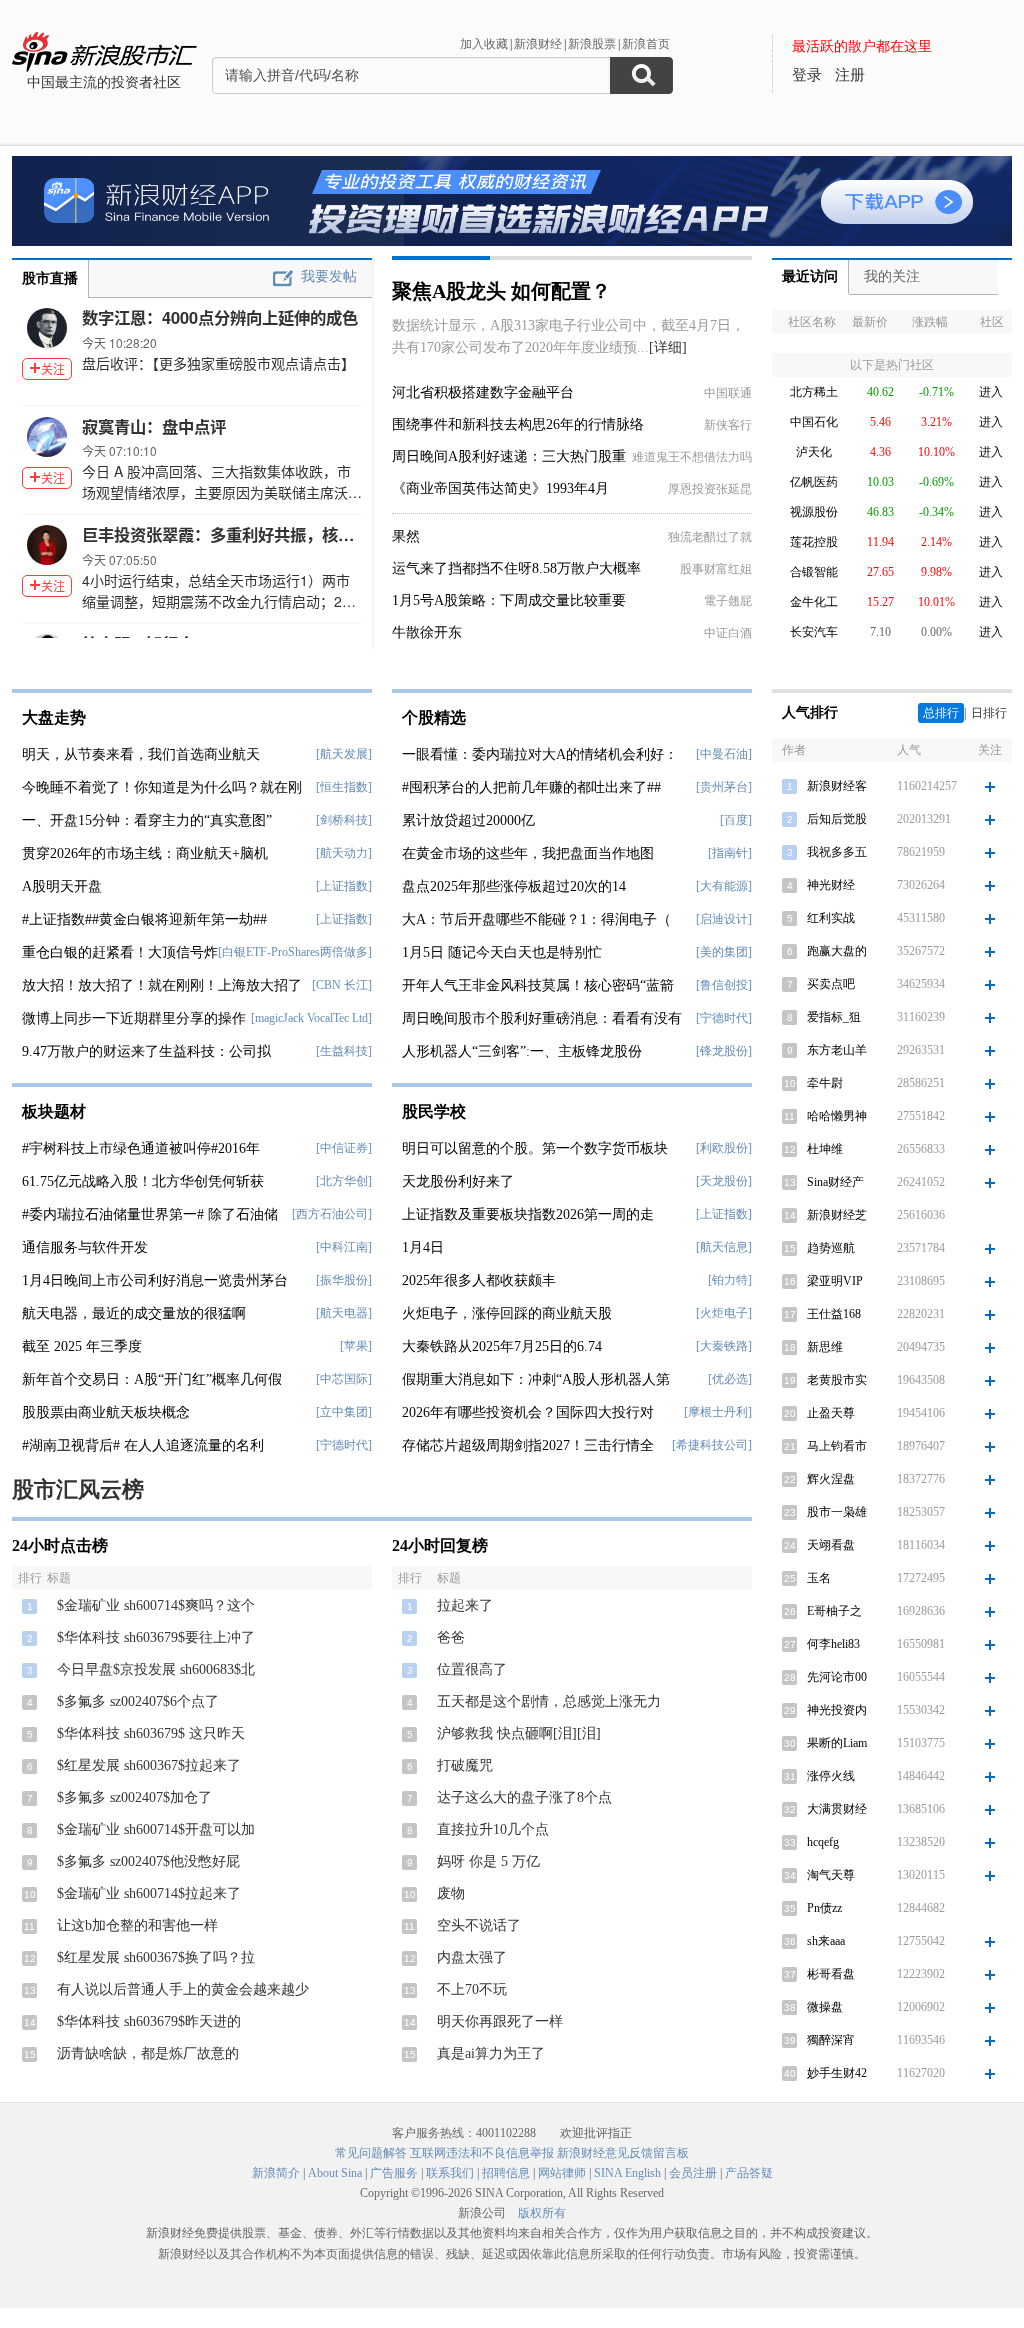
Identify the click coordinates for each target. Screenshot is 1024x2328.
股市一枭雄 (837, 1512)
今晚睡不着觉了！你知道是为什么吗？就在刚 (162, 787)
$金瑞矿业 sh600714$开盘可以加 (156, 1829)
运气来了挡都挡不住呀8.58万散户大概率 (516, 568)
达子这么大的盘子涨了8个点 (524, 1797)
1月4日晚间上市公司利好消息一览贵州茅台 (155, 1280)
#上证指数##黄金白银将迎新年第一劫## (144, 919)
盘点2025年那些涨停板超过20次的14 (514, 886)
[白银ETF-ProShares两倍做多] (295, 952)
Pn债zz (824, 1908)
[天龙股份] (724, 1181)
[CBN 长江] (342, 985)
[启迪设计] (724, 919)
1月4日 (423, 1247)
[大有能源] (724, 886)
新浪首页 (646, 44)
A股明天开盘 (62, 886)
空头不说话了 (479, 1925)
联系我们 (450, 2173)
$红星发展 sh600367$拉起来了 (149, 1765)
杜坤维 (825, 1149)
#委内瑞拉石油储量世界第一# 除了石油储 (150, 1214)
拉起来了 (465, 1605)
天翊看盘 (831, 1545)
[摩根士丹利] (718, 1412)
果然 (406, 536)
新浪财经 (538, 44)
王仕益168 (834, 1314)
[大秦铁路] (724, 1346)
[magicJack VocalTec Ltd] (311, 1018)
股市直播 (50, 278)
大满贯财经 (837, 1809)
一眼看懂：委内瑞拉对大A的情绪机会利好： (540, 754)
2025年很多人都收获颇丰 (479, 1280)
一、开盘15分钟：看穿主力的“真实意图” (147, 820)
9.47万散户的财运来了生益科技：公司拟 (146, 1051)
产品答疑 (749, 2173)
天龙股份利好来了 (458, 1181)
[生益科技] (344, 1051)
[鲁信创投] (724, 985)
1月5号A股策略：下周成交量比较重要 (509, 600)
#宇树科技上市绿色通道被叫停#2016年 (141, 1148)
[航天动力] (344, 853)
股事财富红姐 (716, 569)
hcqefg (823, 1842)
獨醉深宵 (831, 2040)
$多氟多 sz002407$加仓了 (134, 1797)
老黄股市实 (837, 1380)
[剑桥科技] (344, 820)
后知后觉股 (837, 819)
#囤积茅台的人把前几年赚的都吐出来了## (531, 787)
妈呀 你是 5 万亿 (488, 1861)
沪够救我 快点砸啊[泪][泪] (519, 1733)
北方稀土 (814, 392)
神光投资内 (837, 1710)
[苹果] (356, 1346)
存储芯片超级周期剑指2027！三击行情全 (528, 1445)
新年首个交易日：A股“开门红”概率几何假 (152, 1379)
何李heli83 (833, 1644)
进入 (991, 392)
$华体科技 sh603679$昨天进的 (149, 2021)
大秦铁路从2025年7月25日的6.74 (502, 1346)
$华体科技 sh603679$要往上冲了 (156, 1637)
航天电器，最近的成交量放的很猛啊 (134, 1313)
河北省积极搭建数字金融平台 (483, 392)
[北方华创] (344, 1181)
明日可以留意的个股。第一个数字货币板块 (535, 1148)
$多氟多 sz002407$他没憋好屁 (148, 1861)
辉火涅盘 (831, 1479)
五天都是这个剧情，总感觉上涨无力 (549, 1701)
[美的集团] (724, 952)
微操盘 (825, 2007)
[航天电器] (344, 1313)
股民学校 (434, 1111)
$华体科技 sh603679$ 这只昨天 (151, 1733)
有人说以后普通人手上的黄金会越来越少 (183, 1989)
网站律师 (562, 2173)
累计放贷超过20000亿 (468, 820)
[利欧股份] (724, 1148)
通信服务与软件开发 (85, 1247)
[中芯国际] (344, 1379)
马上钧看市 (837, 1446)
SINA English (627, 2173)
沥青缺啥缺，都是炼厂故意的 (148, 2053)
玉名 (819, 1578)
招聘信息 (506, 2173)
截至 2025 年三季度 (82, 1346)
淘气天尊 (831, 1875)
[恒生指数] (344, 787)
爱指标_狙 (834, 1017)
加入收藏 (484, 44)
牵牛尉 (825, 1083)
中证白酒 (728, 633)
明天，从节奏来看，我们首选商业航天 (141, 754)
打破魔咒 (465, 1765)
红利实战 (831, 918)
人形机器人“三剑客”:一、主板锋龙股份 (522, 1051)
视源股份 (814, 512)
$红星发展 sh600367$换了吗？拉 (156, 1957)
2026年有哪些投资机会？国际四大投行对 (528, 1412)
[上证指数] (344, 886)
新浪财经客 (837, 786)
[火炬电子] (724, 1313)
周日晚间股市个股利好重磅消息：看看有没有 (542, 1018)
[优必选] (730, 1379)
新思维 (825, 1347)
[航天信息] (724, 1247)
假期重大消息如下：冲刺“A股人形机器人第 (536, 1379)
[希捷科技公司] (712, 1445)
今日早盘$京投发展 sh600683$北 (156, 1669)
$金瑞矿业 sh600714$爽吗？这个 (156, 1605)
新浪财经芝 (837, 1215)
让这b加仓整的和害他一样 (137, 1925)
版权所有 (542, 2213)
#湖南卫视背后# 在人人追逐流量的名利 (143, 1445)
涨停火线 (831, 1776)
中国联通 (728, 393)
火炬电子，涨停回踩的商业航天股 (507, 1313)
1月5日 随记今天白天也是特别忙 (502, 952)
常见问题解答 (371, 2153)
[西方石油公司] (332, 1214)
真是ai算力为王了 (491, 2053)
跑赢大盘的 (837, 951)
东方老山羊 (837, 1050)
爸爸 (451, 1637)
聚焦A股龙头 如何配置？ (501, 291)
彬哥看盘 (831, 1974)
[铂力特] (730, 1280)
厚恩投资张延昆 (710, 489)
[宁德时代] (344, 1445)
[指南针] (730, 853)
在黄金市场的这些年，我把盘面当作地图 (528, 853)
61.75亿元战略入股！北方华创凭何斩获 (143, 1181)
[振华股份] (344, 1280)
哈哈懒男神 (837, 1116)
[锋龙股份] (724, 1051)
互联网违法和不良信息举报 (482, 2153)
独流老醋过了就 (710, 537)
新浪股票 (592, 44)
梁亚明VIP (835, 1281)
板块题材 (54, 1111)
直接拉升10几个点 (493, 1829)
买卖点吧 (831, 984)
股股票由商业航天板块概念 (106, 1412)
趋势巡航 (831, 1248)
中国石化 (814, 422)
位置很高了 (472, 1669)
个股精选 (434, 717)
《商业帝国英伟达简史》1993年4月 (500, 488)
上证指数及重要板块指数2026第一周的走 (528, 1214)
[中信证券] (344, 1148)
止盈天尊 (831, 1413)
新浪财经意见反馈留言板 (623, 2153)
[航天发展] (344, 754)
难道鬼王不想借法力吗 (692, 457)
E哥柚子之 (834, 1611)
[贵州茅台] (724, 787)
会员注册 (693, 2173)
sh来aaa (826, 1941)
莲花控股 (814, 542)
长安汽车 (814, 632)
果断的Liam (837, 1743)
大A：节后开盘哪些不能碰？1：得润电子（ (536, 919)
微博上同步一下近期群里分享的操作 (134, 1018)
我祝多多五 (837, 852)
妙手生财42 (837, 2073)
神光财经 (831, 885)
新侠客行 (728, 425)
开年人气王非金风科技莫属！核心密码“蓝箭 (538, 985)
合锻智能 (814, 572)
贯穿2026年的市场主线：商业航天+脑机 (145, 853)
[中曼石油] (724, 754)
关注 (53, 368)
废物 (451, 1893)
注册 (850, 75)
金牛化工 (814, 602)
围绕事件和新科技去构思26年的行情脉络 (518, 424)
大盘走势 (54, 717)
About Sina (335, 2173)
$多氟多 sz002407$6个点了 (138, 1701)
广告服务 (394, 2173)
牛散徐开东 (427, 632)
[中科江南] (344, 1247)
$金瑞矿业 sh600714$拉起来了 (149, 1893)
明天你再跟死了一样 (500, 2021)
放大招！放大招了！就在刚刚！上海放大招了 (162, 985)
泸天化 (814, 452)
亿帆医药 (814, 482)
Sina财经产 (835, 1182)
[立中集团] (344, 1412)
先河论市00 (837, 1677)
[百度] (736, 820)
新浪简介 (276, 2173)
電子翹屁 (728, 601)
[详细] (668, 347)
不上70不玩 (472, 1989)
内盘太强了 (472, 1957)
